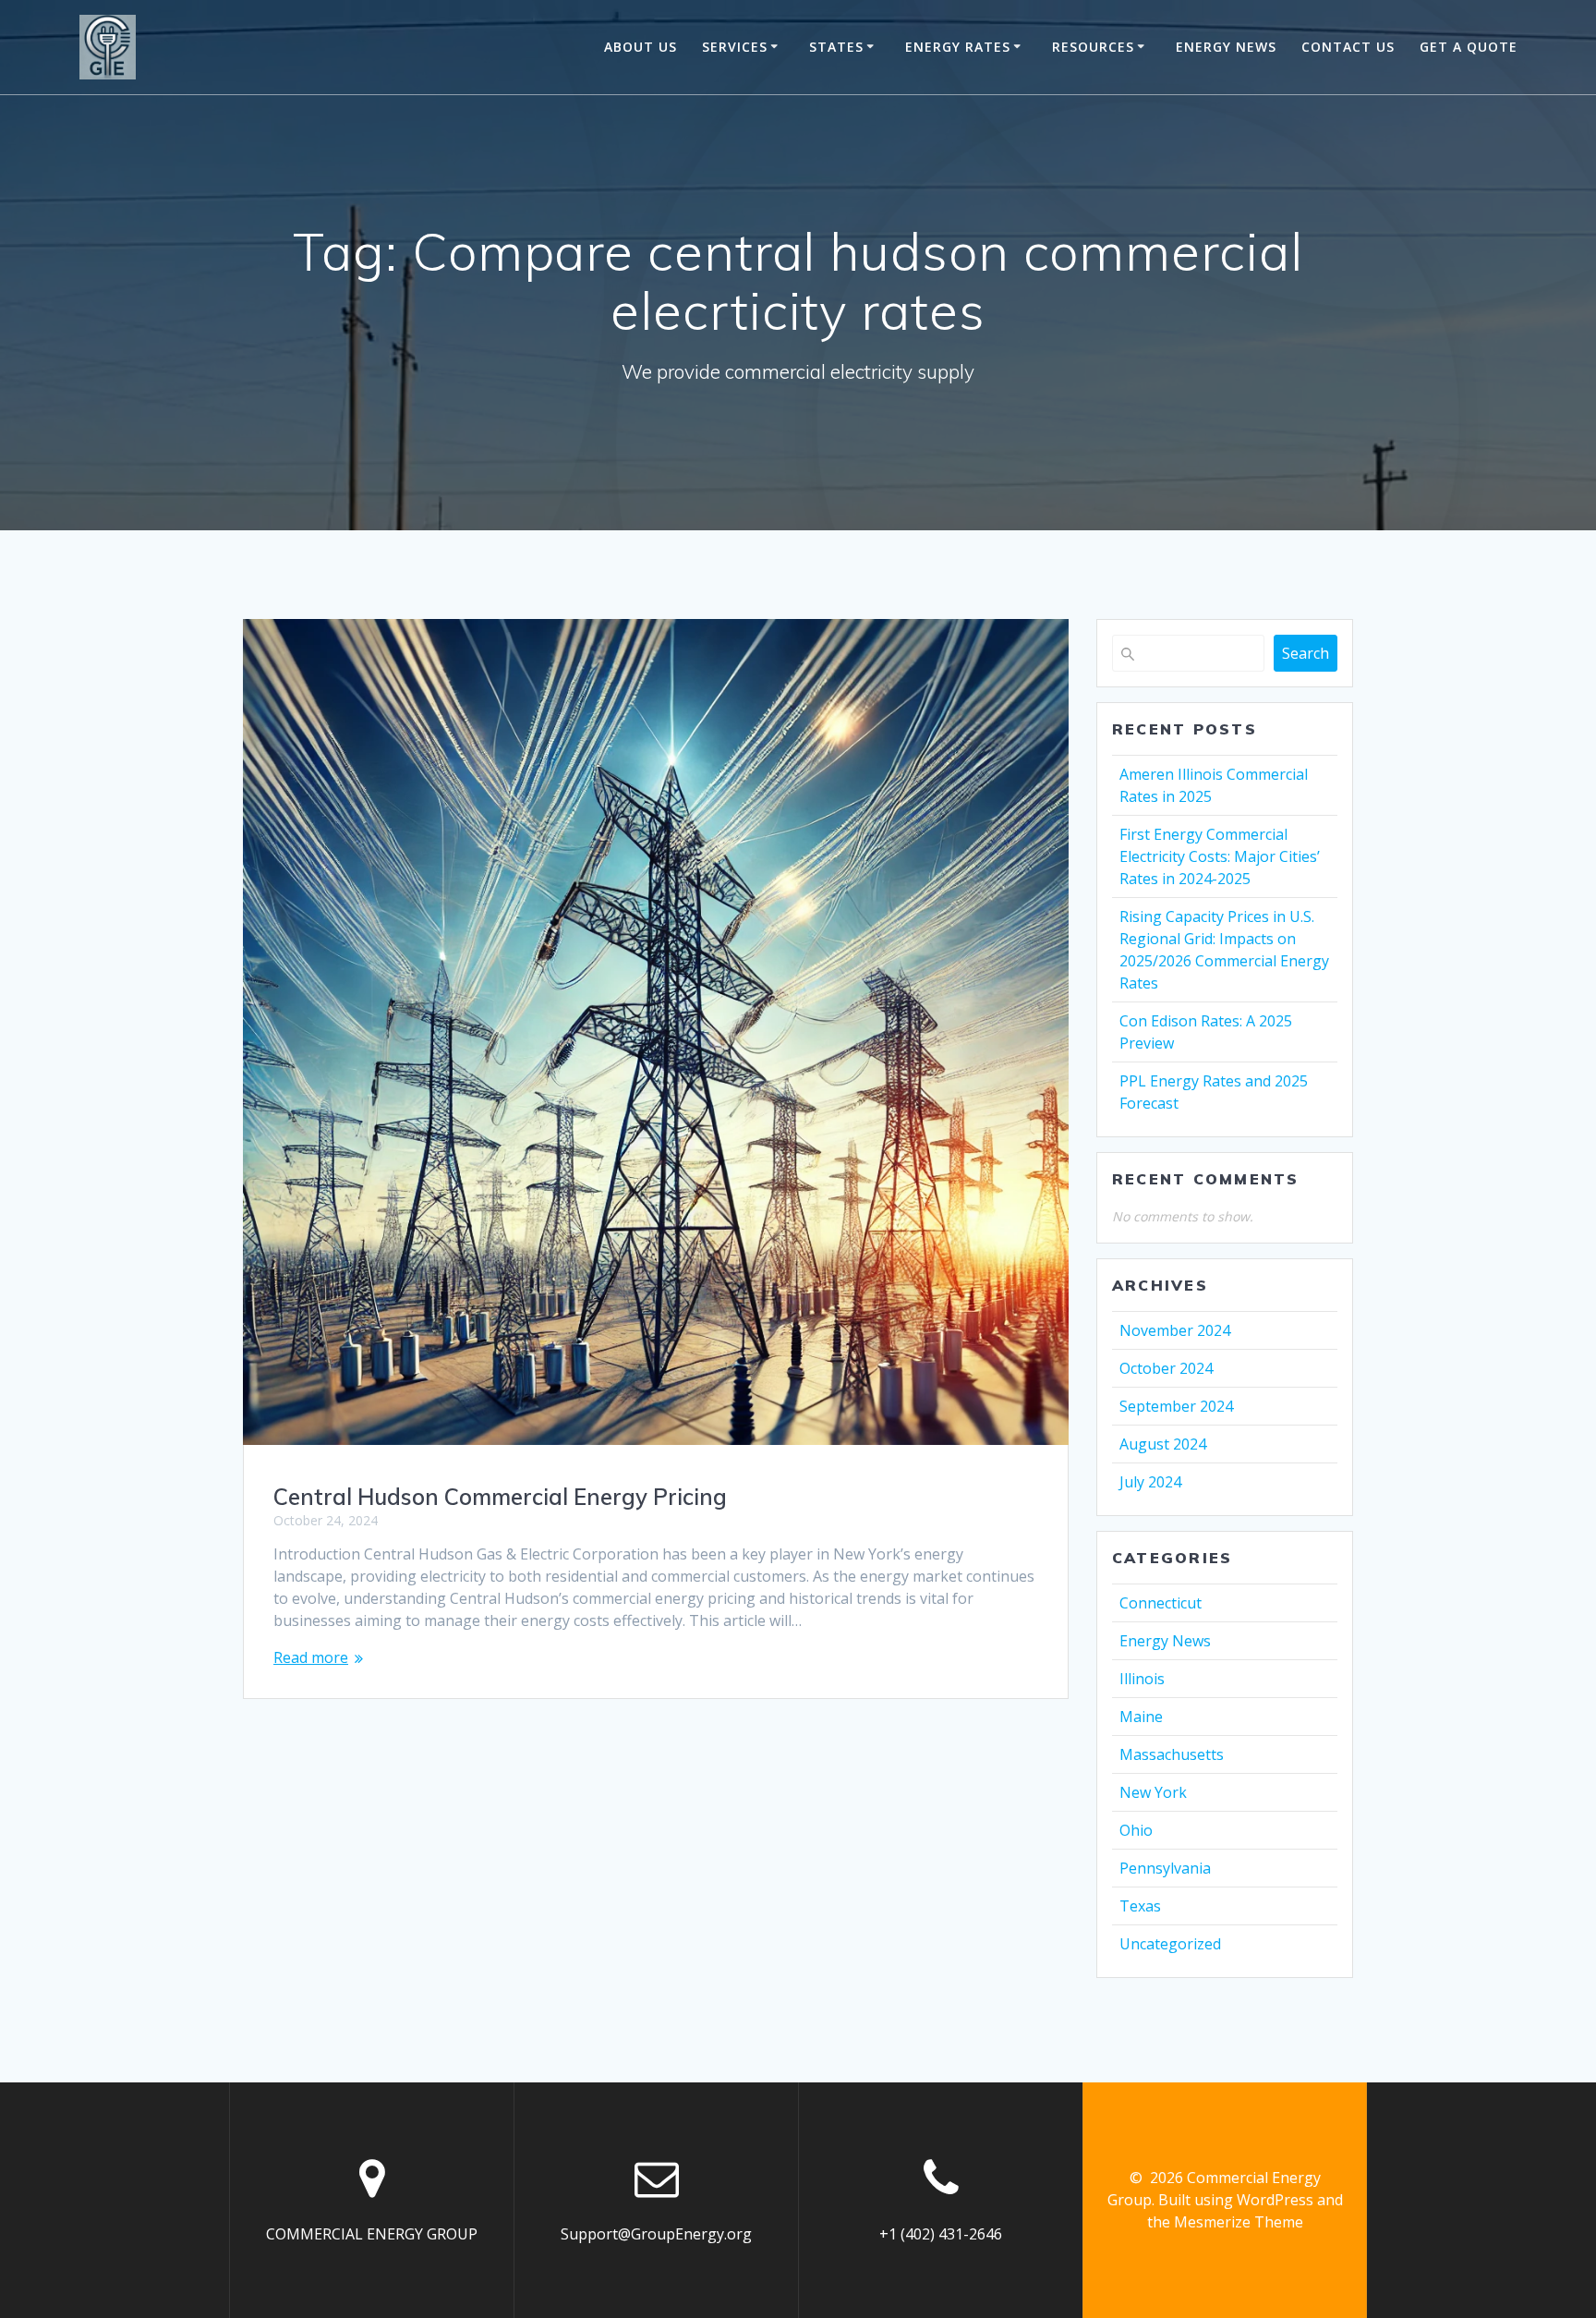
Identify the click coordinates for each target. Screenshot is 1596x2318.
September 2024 (1176, 1406)
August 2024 (1163, 1444)
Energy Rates (958, 47)
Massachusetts (1172, 1754)
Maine (1141, 1717)
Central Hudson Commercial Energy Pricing (500, 1497)
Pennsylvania (1165, 1868)
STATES (836, 47)
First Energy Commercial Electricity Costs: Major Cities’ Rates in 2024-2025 (1220, 856)
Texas (1140, 1906)
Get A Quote (1469, 47)
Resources (1093, 47)
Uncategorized (1170, 1944)
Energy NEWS (1226, 47)
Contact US (1348, 47)
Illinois (1142, 1679)
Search (1306, 653)
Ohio (1136, 1830)
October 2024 (1166, 1368)
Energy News (1165, 1641)
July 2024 (1150, 1482)
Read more (311, 1657)
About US (641, 47)
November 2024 (1175, 1330)
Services (735, 47)
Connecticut (1161, 1603)
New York (1153, 1792)
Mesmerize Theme (1239, 2222)
